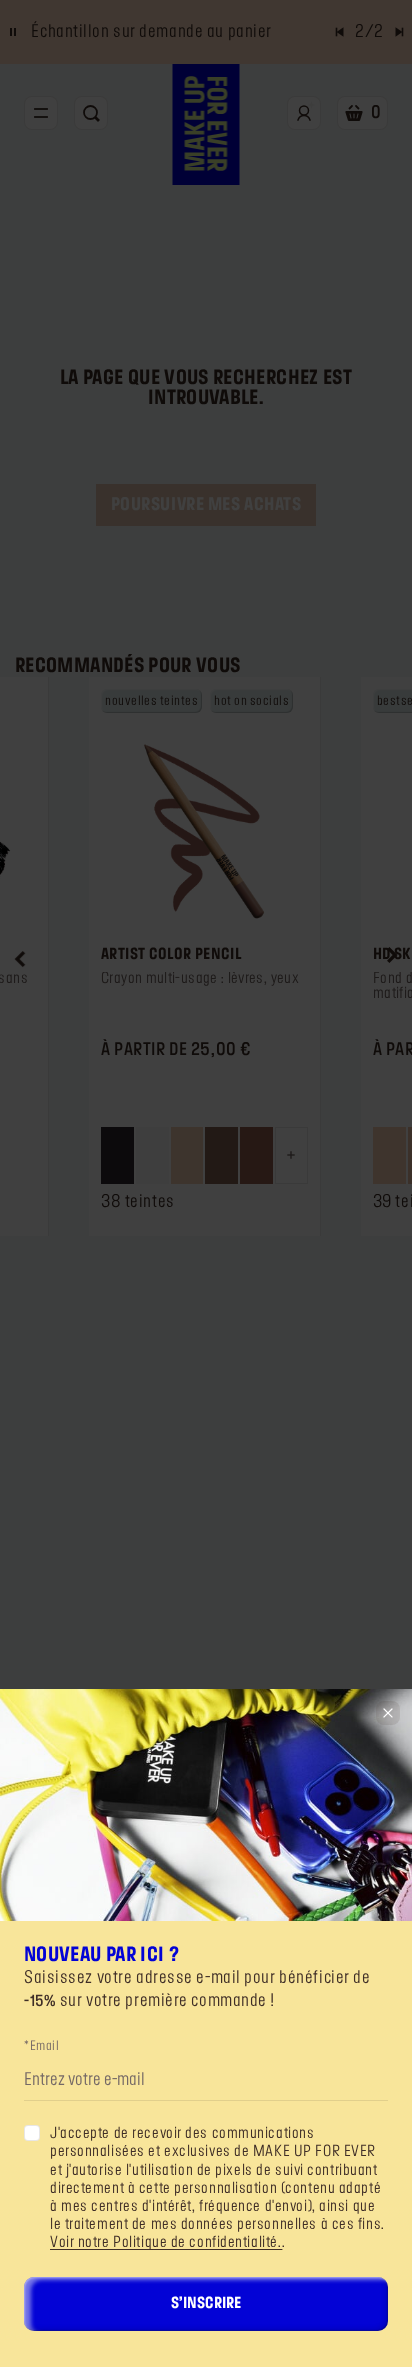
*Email (41, 2046)
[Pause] (13, 32)
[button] (20, 956)
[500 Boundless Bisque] (187, 1155)
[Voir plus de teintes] (291, 1155)
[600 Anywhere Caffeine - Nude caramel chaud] (256, 1155)
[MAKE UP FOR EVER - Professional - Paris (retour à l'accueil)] (206, 124)
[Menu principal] (41, 113)
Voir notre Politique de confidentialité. (166, 2243)
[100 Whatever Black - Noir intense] (117, 1155)
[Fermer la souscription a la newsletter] (388, 1713)
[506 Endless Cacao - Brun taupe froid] (221, 1155)
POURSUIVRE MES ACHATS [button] (206, 505)
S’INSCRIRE (206, 2304)
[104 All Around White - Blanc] (152, 1155)
